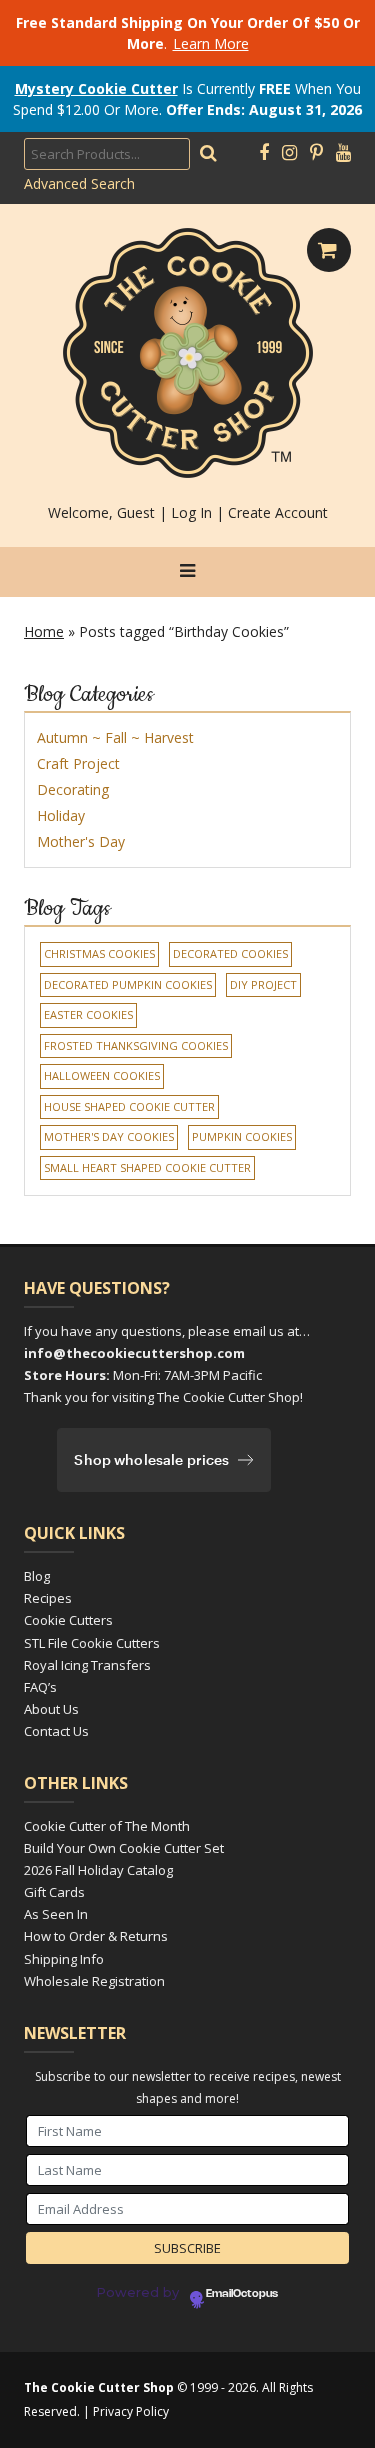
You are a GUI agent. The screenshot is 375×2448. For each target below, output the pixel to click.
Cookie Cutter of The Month (107, 1826)
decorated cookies (230, 953)
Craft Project (78, 763)
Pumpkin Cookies (242, 1136)
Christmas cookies (99, 953)
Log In (191, 512)
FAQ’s (40, 1687)
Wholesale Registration (94, 1981)
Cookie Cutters (68, 1620)
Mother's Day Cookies (109, 1136)
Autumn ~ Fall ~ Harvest (115, 737)
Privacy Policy (131, 2411)
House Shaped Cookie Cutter (129, 1106)
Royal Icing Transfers (87, 1665)
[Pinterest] (316, 153)
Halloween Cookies (102, 1075)
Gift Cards (54, 1892)
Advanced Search (79, 183)
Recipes (48, 1598)
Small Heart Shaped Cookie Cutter (147, 1167)
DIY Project (263, 984)
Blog (37, 1576)
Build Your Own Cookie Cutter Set (124, 1848)
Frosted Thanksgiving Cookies (136, 1045)
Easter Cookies (88, 1014)
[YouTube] (343, 153)
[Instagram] (289, 153)
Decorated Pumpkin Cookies (128, 984)
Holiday (61, 815)
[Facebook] (264, 153)
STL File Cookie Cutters (92, 1643)
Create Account (278, 512)
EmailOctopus (242, 2294)
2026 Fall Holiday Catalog (98, 1870)
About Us (51, 1709)
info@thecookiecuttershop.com (134, 1353)
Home (44, 631)
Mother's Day (81, 841)
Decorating (73, 789)
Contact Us (56, 1731)
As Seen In (56, 1914)
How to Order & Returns (96, 1936)
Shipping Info (64, 1959)
